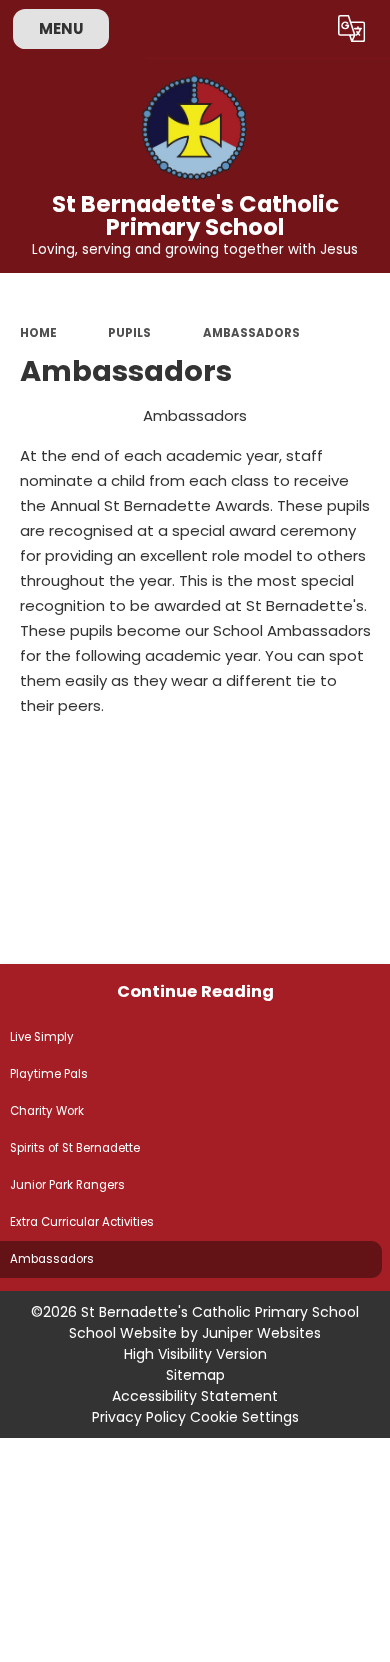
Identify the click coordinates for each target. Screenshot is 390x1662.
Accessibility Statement (195, 1396)
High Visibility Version (195, 1354)
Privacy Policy (139, 1417)
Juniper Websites (261, 1333)
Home (38, 333)
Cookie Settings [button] (244, 1417)
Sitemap (195, 1375)
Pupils (129, 333)
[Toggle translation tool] (352, 29)
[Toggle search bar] (303, 29)
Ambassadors (251, 333)
